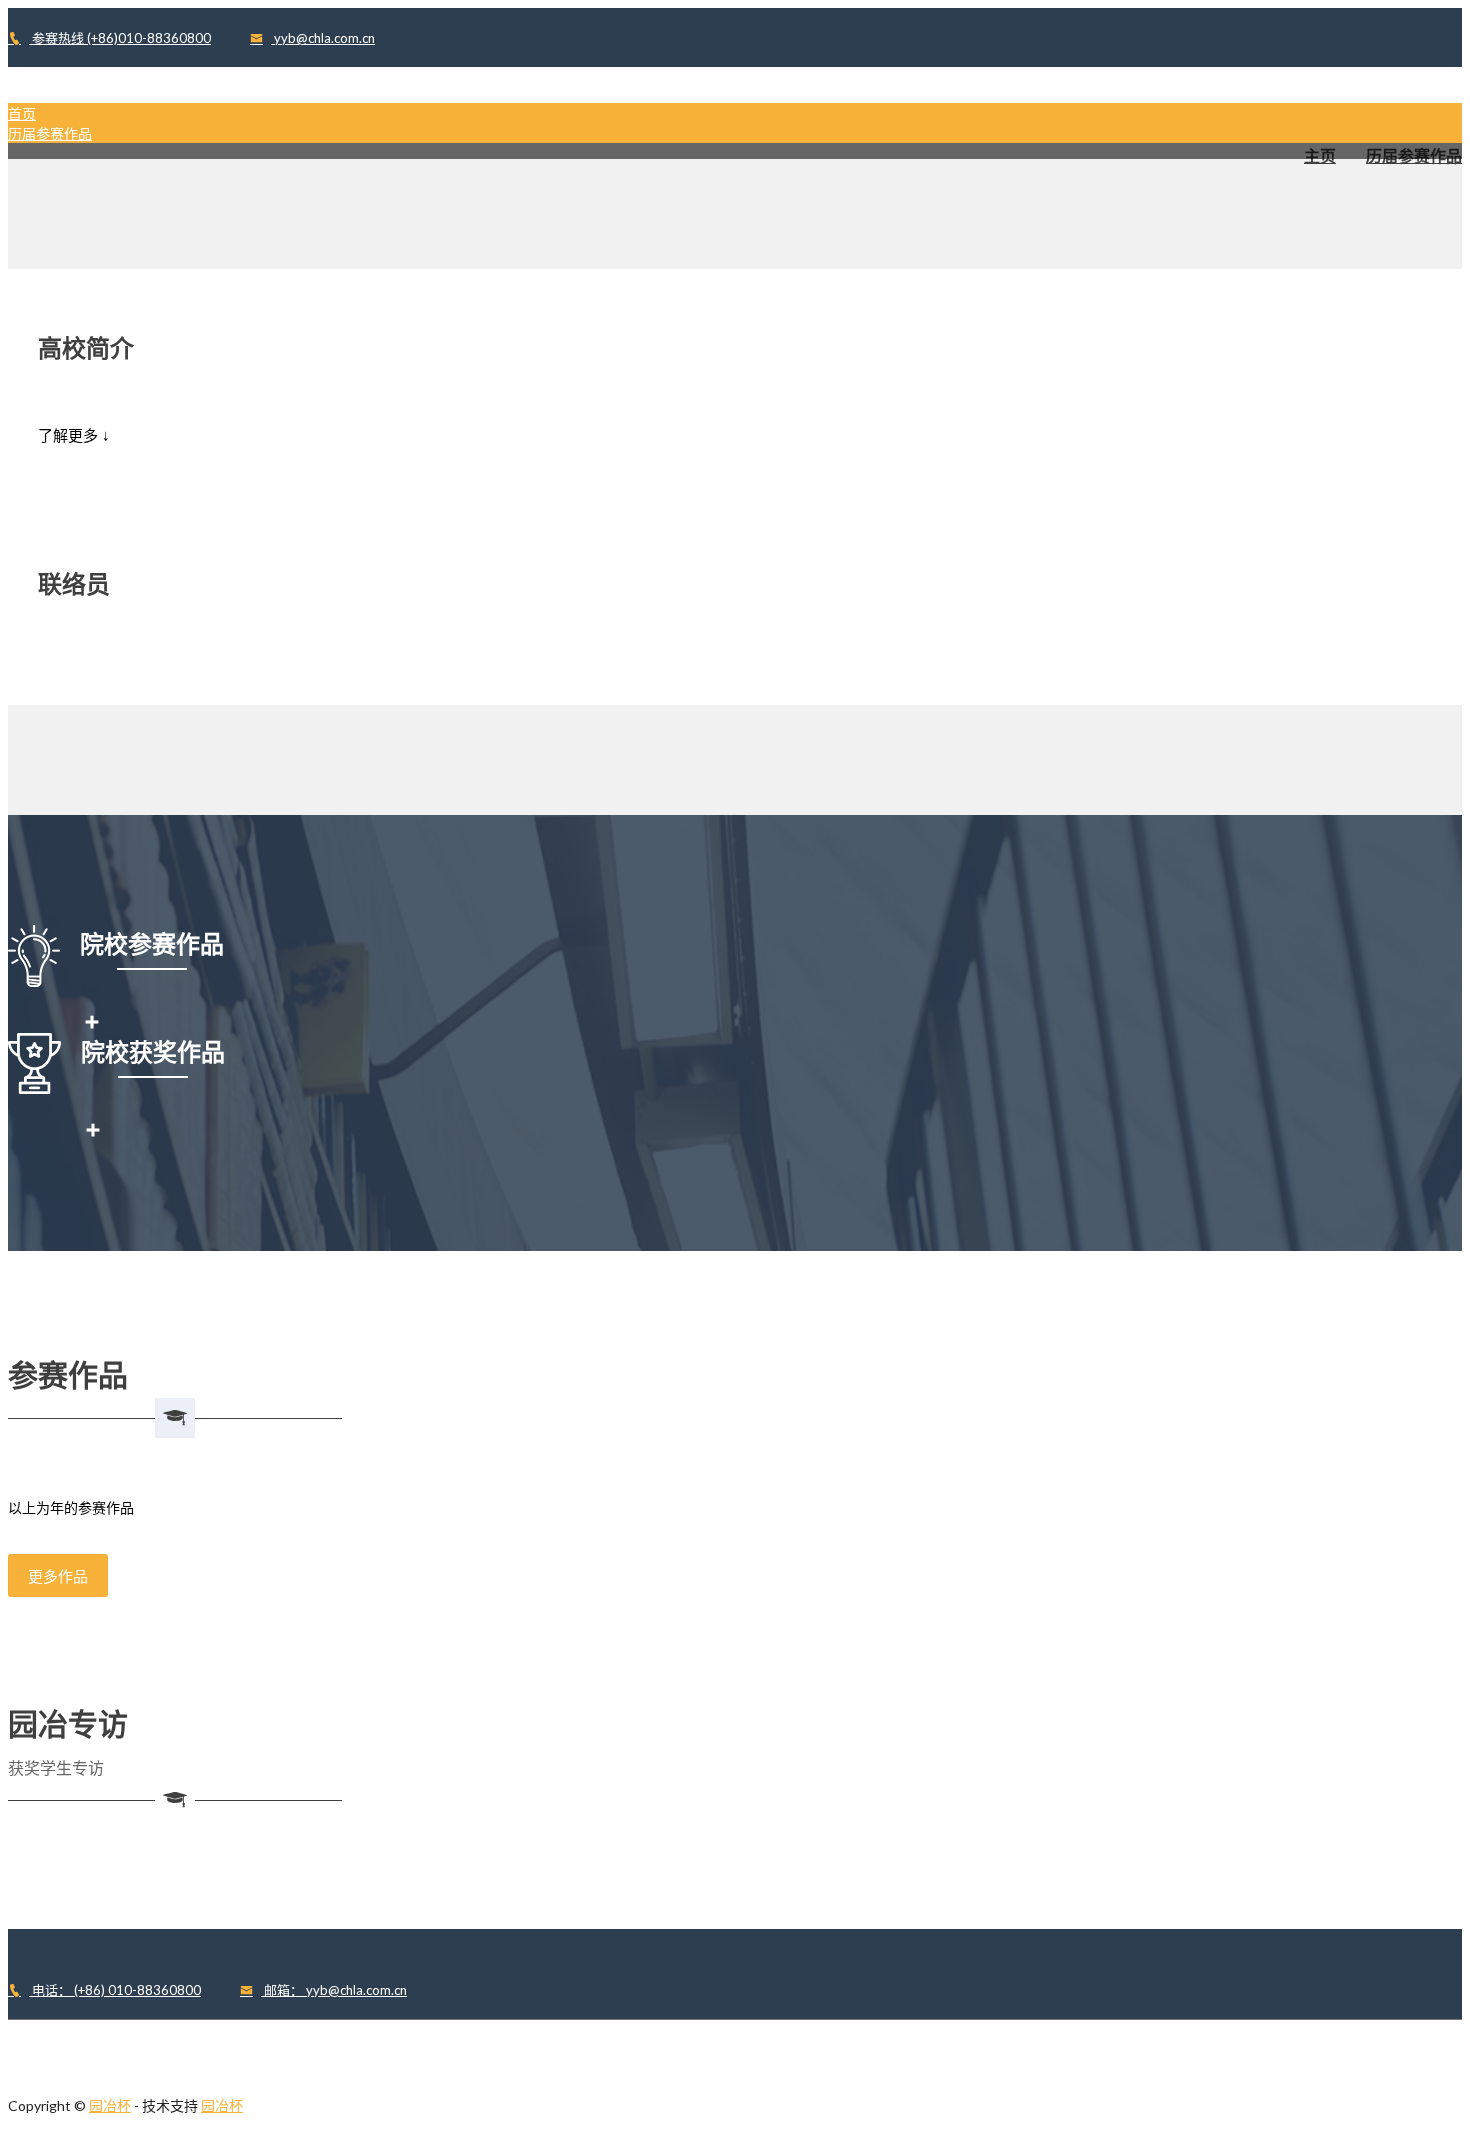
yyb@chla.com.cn (323, 38)
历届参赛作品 (50, 134)
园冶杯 (110, 2105)
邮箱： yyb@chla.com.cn (334, 1990)
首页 (22, 114)
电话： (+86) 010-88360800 (115, 1990)
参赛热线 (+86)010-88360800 (120, 38)
